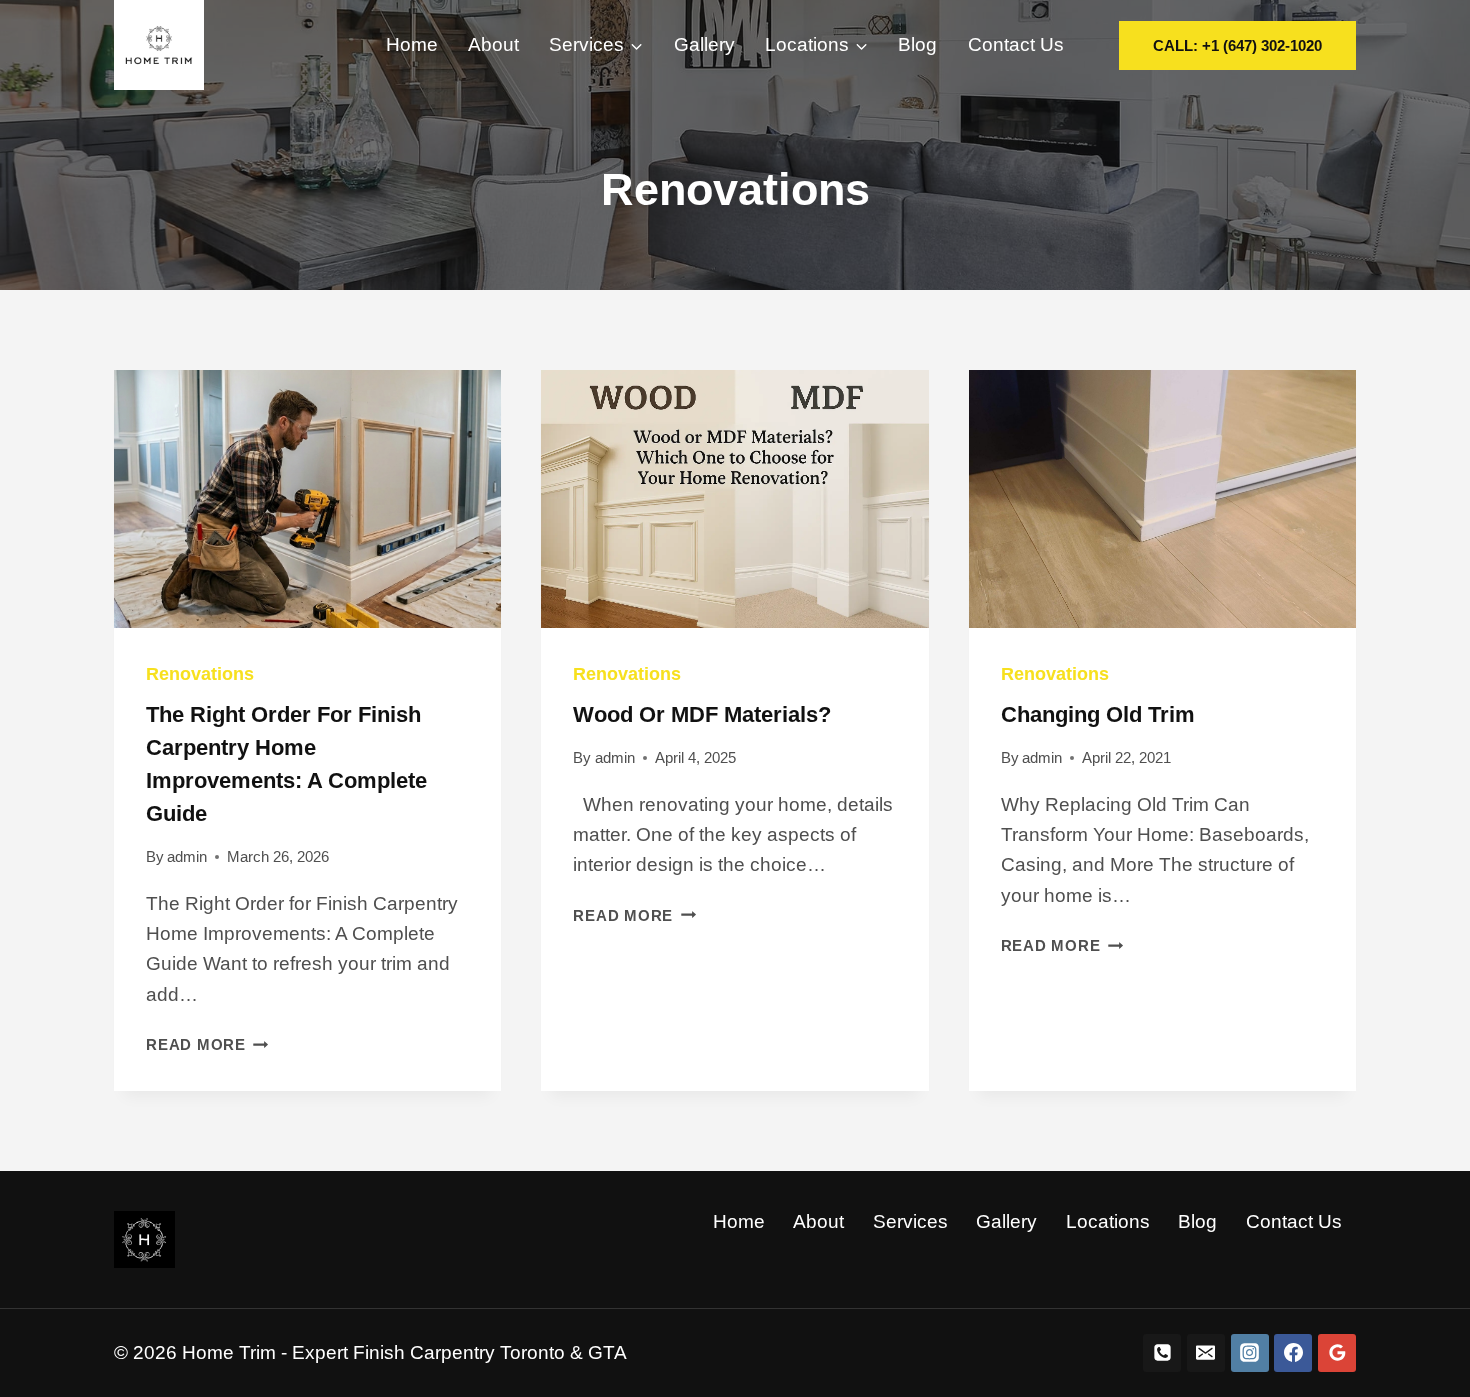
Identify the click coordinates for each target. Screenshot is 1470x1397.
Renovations (200, 674)
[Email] (1206, 1353)
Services (910, 1221)
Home (412, 44)
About (493, 44)
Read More (207, 1044)
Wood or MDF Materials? (702, 714)
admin (187, 856)
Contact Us (1016, 44)
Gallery (704, 44)
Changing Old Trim (1098, 714)
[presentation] (307, 499)
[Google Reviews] (1337, 1353)
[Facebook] (1293, 1353)
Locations (1108, 1221)
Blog (917, 44)
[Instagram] (1250, 1353)
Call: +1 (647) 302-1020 (1237, 45)
